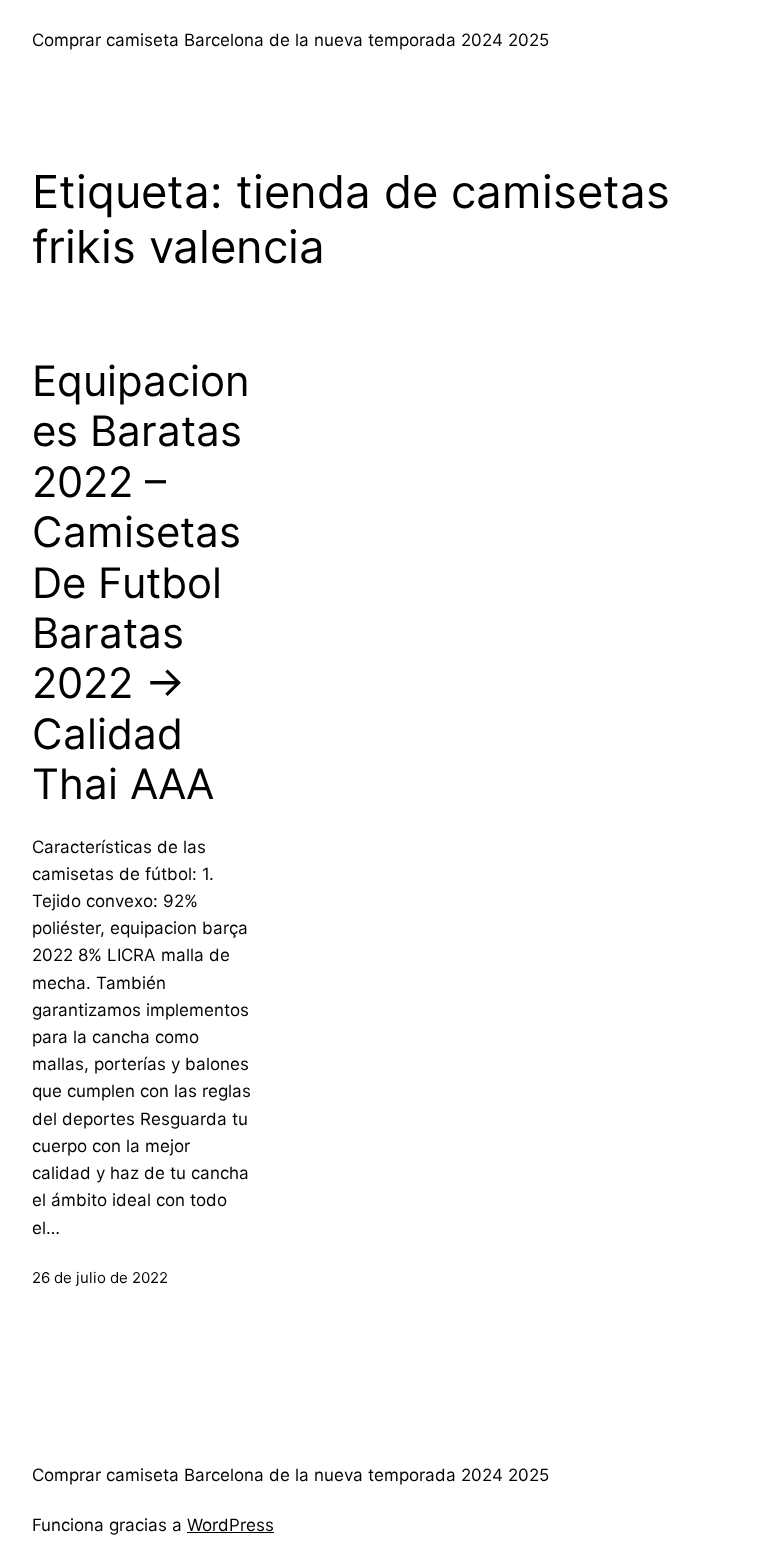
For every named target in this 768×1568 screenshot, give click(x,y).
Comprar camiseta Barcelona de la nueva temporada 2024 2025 (290, 40)
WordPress (230, 1525)
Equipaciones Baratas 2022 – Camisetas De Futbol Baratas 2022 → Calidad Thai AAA (141, 582)
